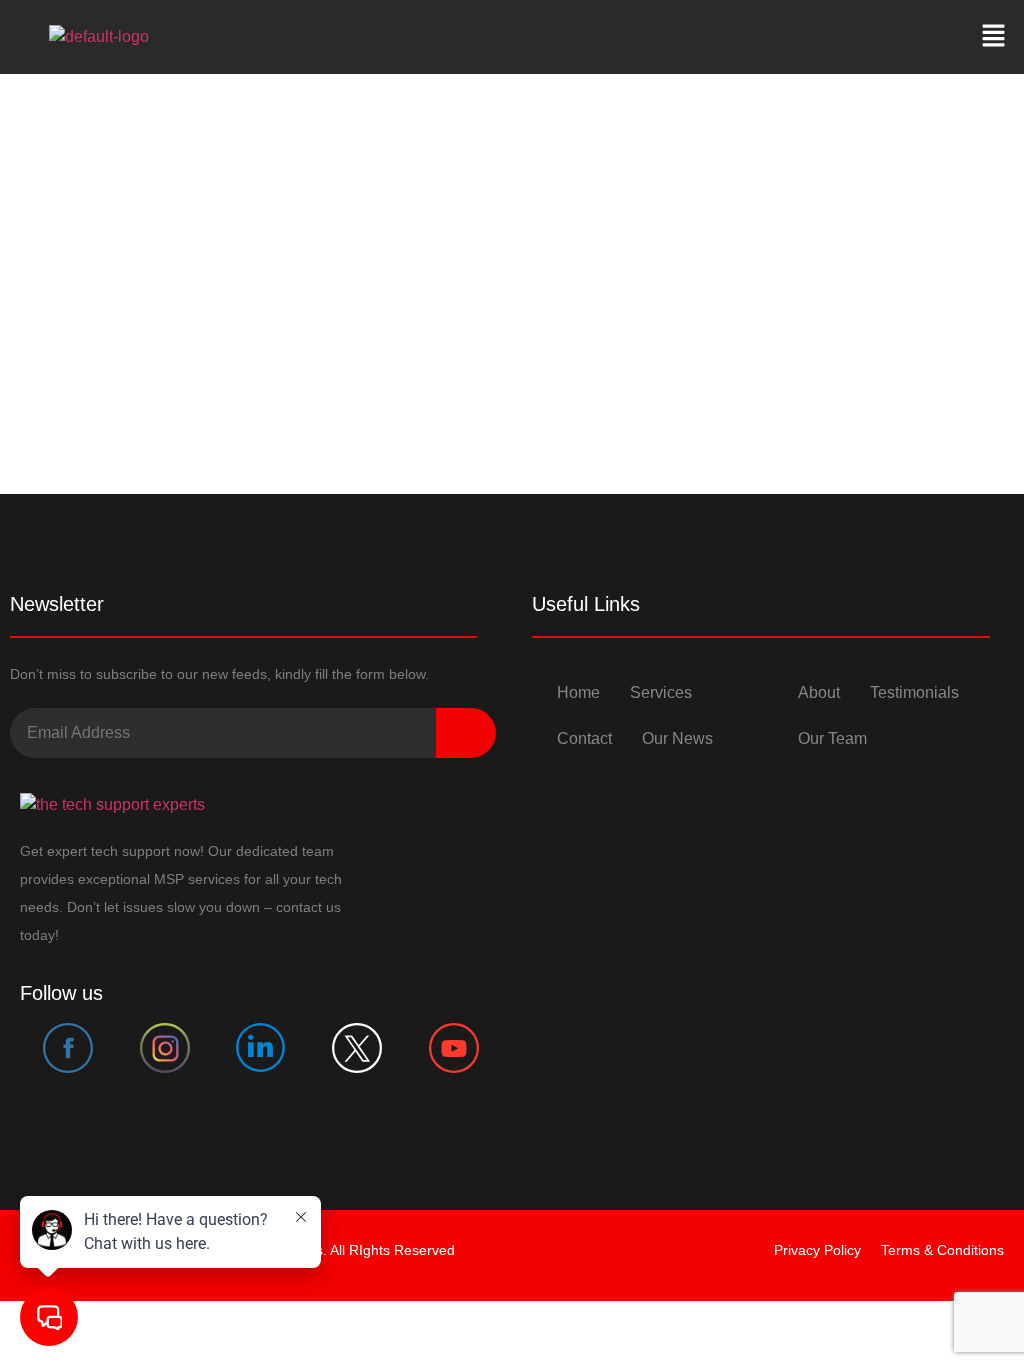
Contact (584, 738)
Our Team (832, 738)
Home (578, 692)
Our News (677, 738)
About (819, 692)
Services (661, 692)
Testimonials (914, 692)
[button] (994, 37)
